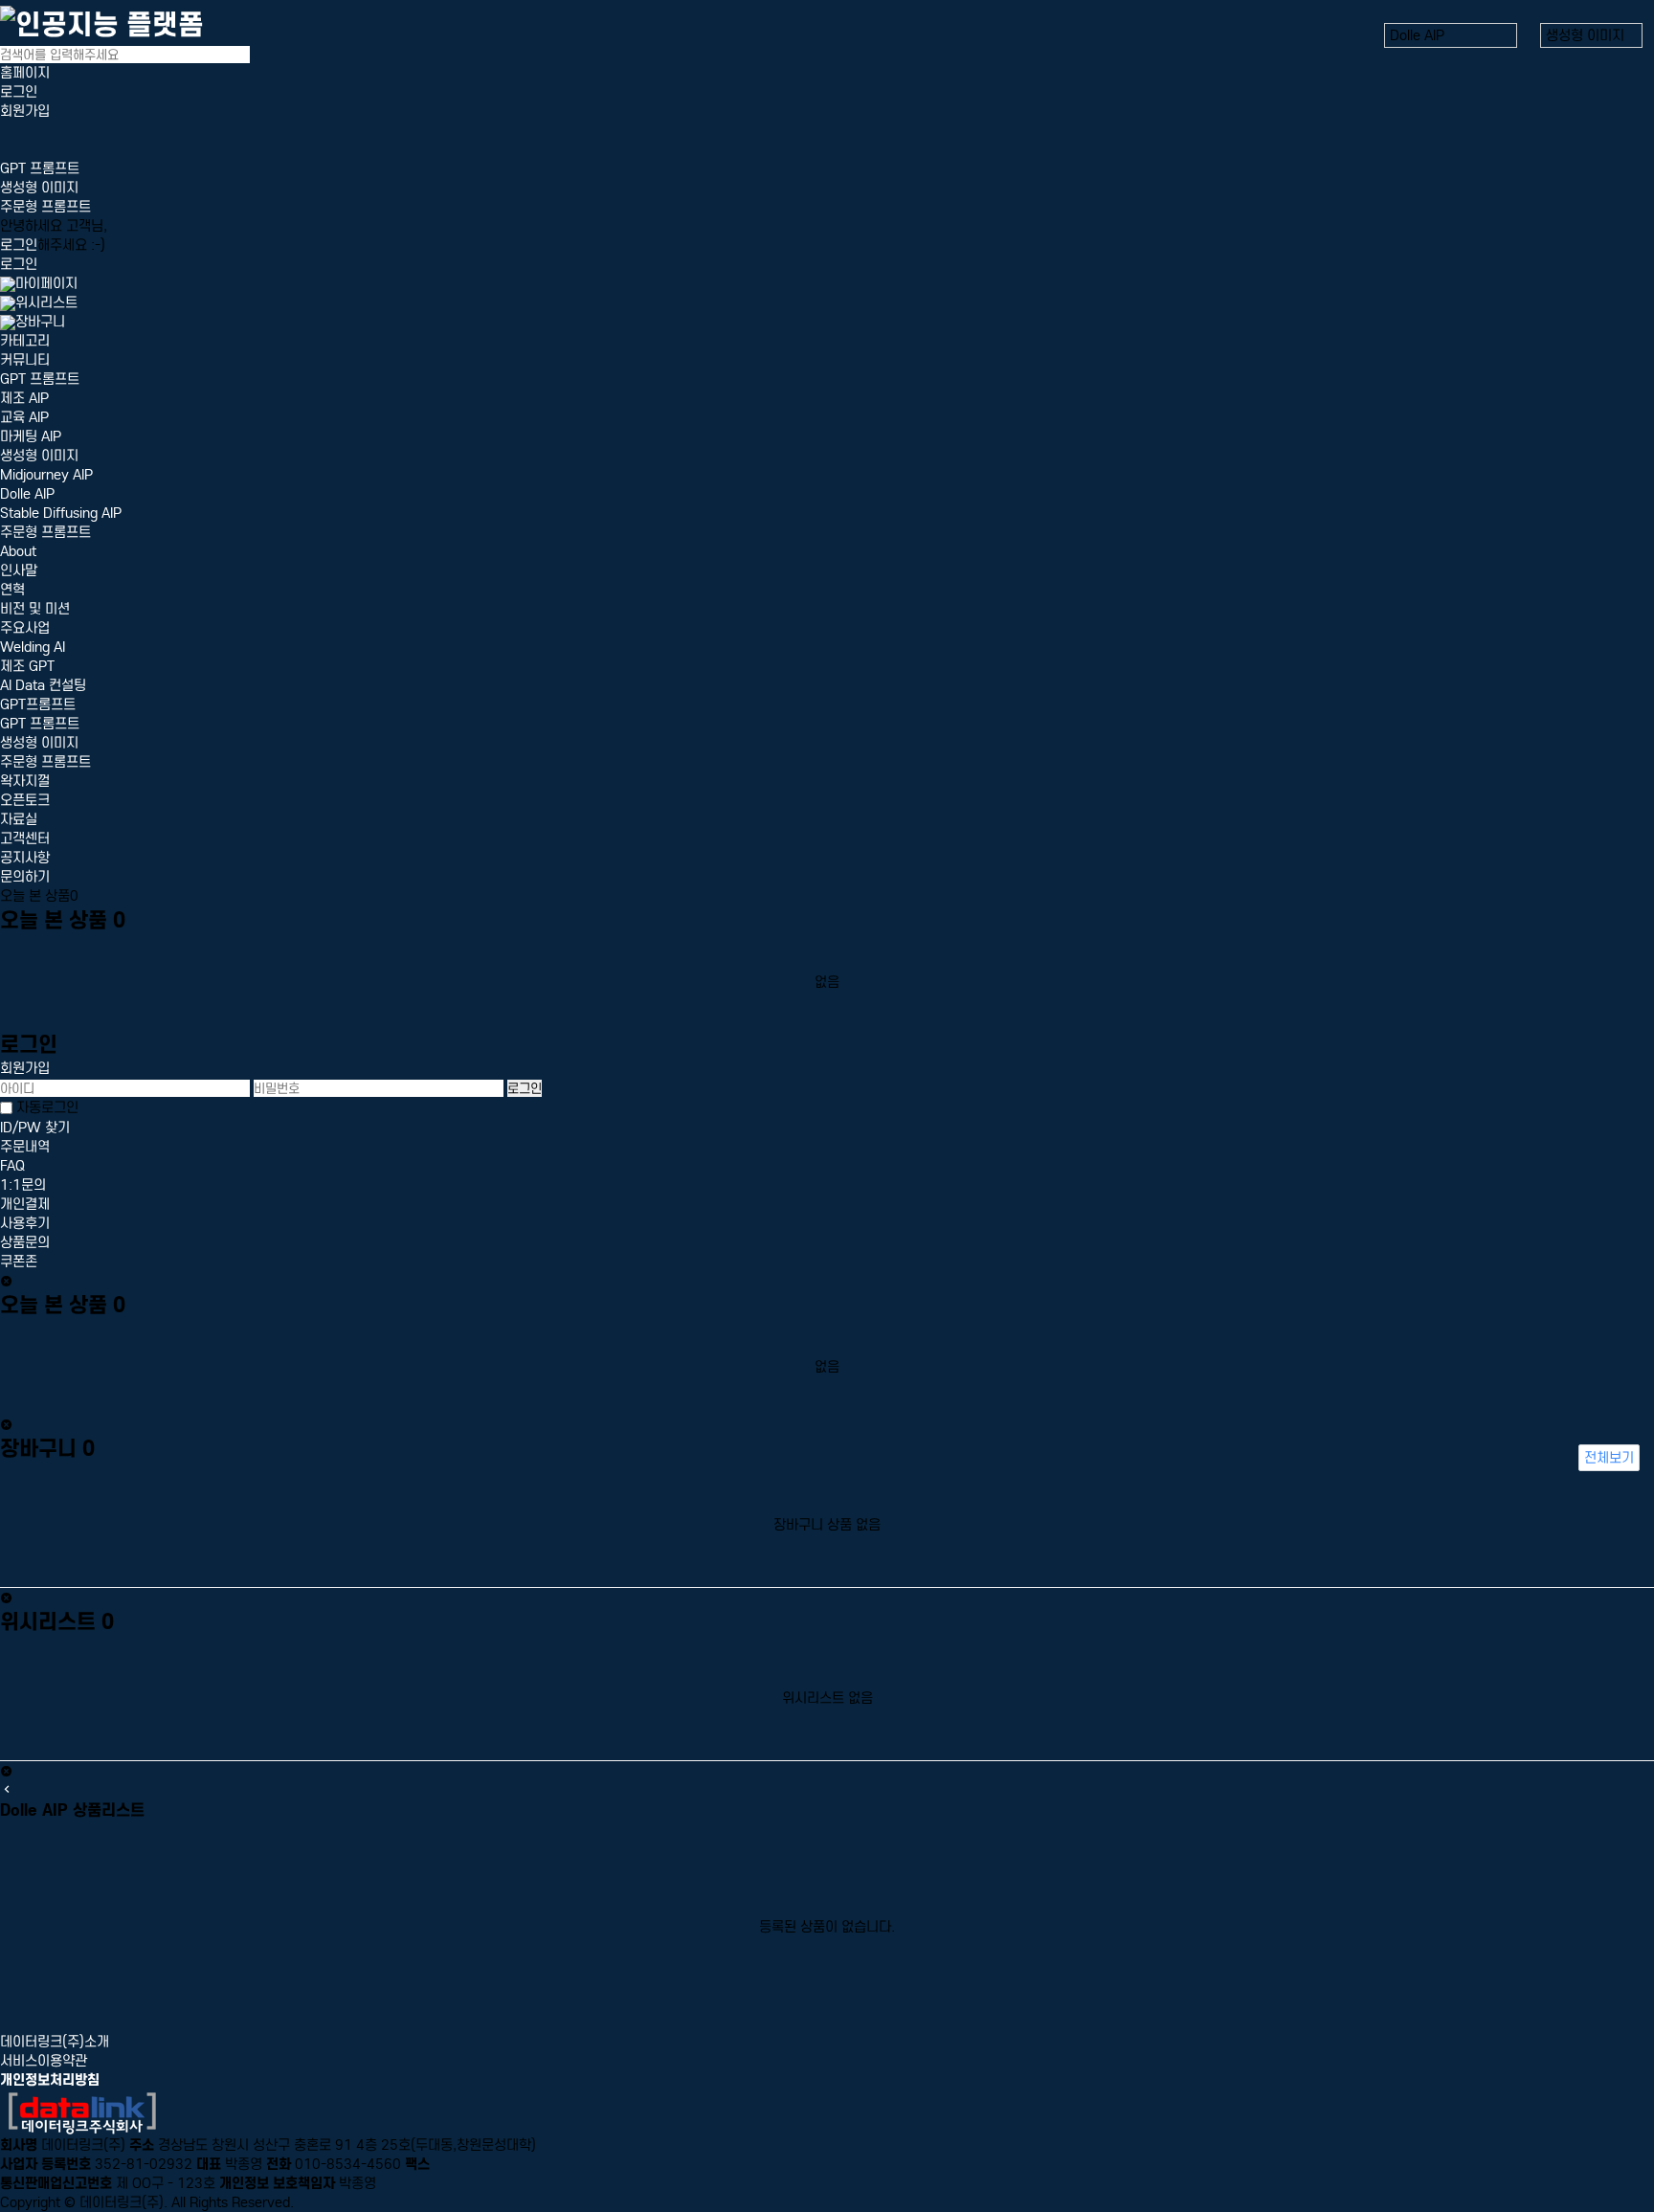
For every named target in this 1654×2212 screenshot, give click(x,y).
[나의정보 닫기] (6, 1282)
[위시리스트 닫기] (6, 1772)
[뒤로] (7, 1790)
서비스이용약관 (44, 2061)
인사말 (19, 570)
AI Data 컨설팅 (43, 685)
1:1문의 (23, 1185)
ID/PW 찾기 (35, 1128)
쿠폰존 (19, 1262)
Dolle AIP (27, 494)
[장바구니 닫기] (6, 1598)
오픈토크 (25, 800)
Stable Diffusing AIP (61, 513)
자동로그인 (47, 1108)
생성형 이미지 (39, 188)
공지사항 (25, 858)
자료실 (19, 819)
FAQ (12, 1166)
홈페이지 (25, 73)
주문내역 (25, 1147)
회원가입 (25, 111)
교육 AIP (24, 417)
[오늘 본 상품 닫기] (6, 1425)
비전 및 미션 (35, 609)
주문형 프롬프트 (45, 207)
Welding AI (33, 647)
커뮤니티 (25, 360)
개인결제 (25, 1204)
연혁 (12, 590)
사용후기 (25, 1223)
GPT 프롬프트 (40, 168)
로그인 (19, 92)
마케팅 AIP (31, 436)
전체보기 (1609, 1458)
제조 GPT (27, 666)
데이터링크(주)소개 (55, 2042)
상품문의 (25, 1242)
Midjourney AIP (46, 475)
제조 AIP (24, 398)
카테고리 (25, 341)
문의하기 (25, 877)
